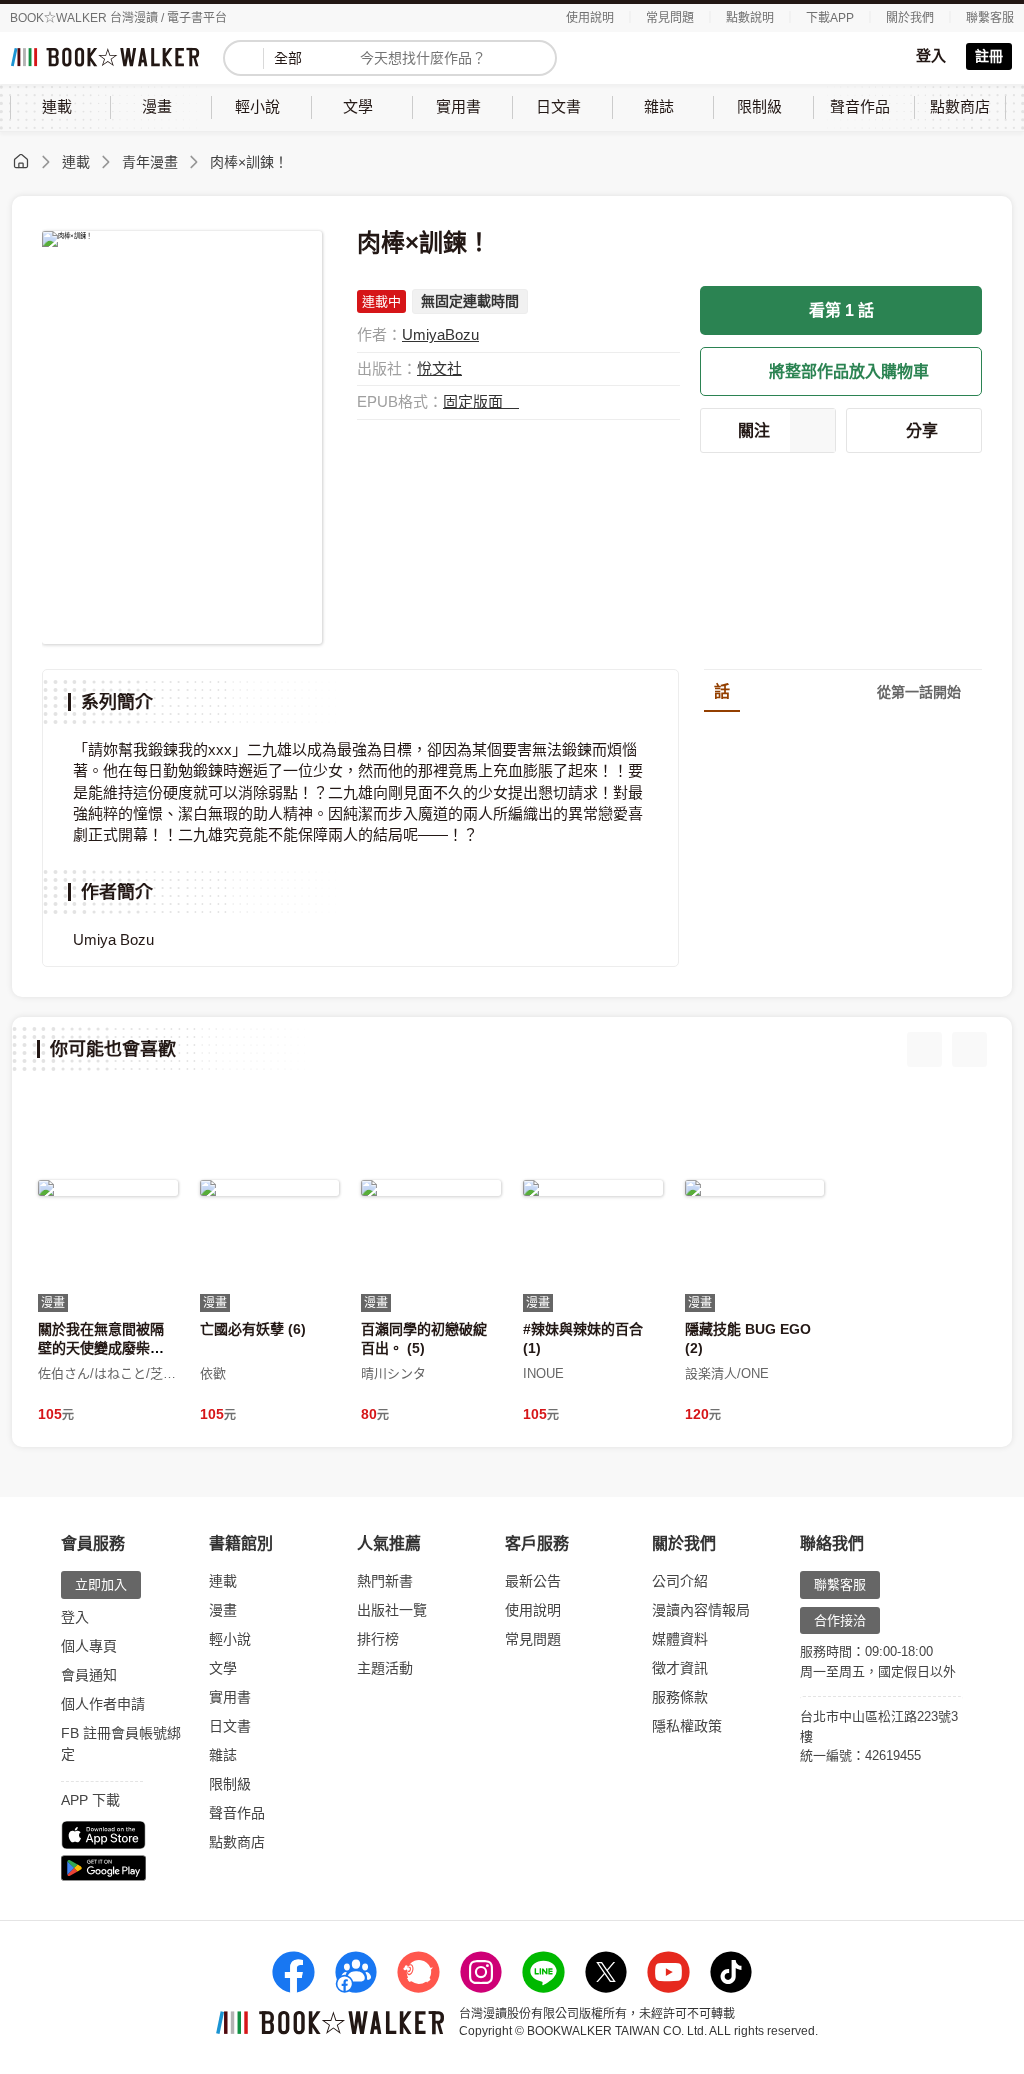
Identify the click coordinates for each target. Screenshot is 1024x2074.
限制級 (230, 1784)
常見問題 (670, 18)
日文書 (230, 1726)
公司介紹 (680, 1581)
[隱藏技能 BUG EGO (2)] (755, 1188)
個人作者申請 (103, 1704)
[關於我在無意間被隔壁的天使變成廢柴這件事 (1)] (108, 1188)
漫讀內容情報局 (701, 1610)
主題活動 (385, 1668)
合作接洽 (840, 1620)
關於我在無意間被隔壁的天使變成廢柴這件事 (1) (101, 1347)
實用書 (230, 1697)
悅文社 (439, 368)
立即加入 (101, 1584)
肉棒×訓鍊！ (249, 162)
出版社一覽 (392, 1610)
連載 (76, 162)
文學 (223, 1668)
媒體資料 (680, 1639)
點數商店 (237, 1842)
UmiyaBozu (440, 334)
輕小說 (230, 1639)
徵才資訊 (680, 1668)
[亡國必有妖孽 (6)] (270, 1188)
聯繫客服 (990, 18)
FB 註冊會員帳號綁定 (121, 1743)
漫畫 (223, 1610)
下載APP (830, 18)
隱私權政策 (687, 1726)
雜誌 (223, 1755)
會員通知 (89, 1675)
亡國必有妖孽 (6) (253, 1329)
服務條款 (680, 1697)
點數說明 (750, 18)
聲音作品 (237, 1813)
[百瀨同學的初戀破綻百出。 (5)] (431, 1188)
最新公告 (533, 1581)
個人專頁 (89, 1646)
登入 (931, 55)
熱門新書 (385, 1581)
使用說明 (590, 18)
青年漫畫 (150, 162)
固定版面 (475, 401)
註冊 (989, 56)
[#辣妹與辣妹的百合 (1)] (593, 1188)
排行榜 (378, 1639)
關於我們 (910, 18)
